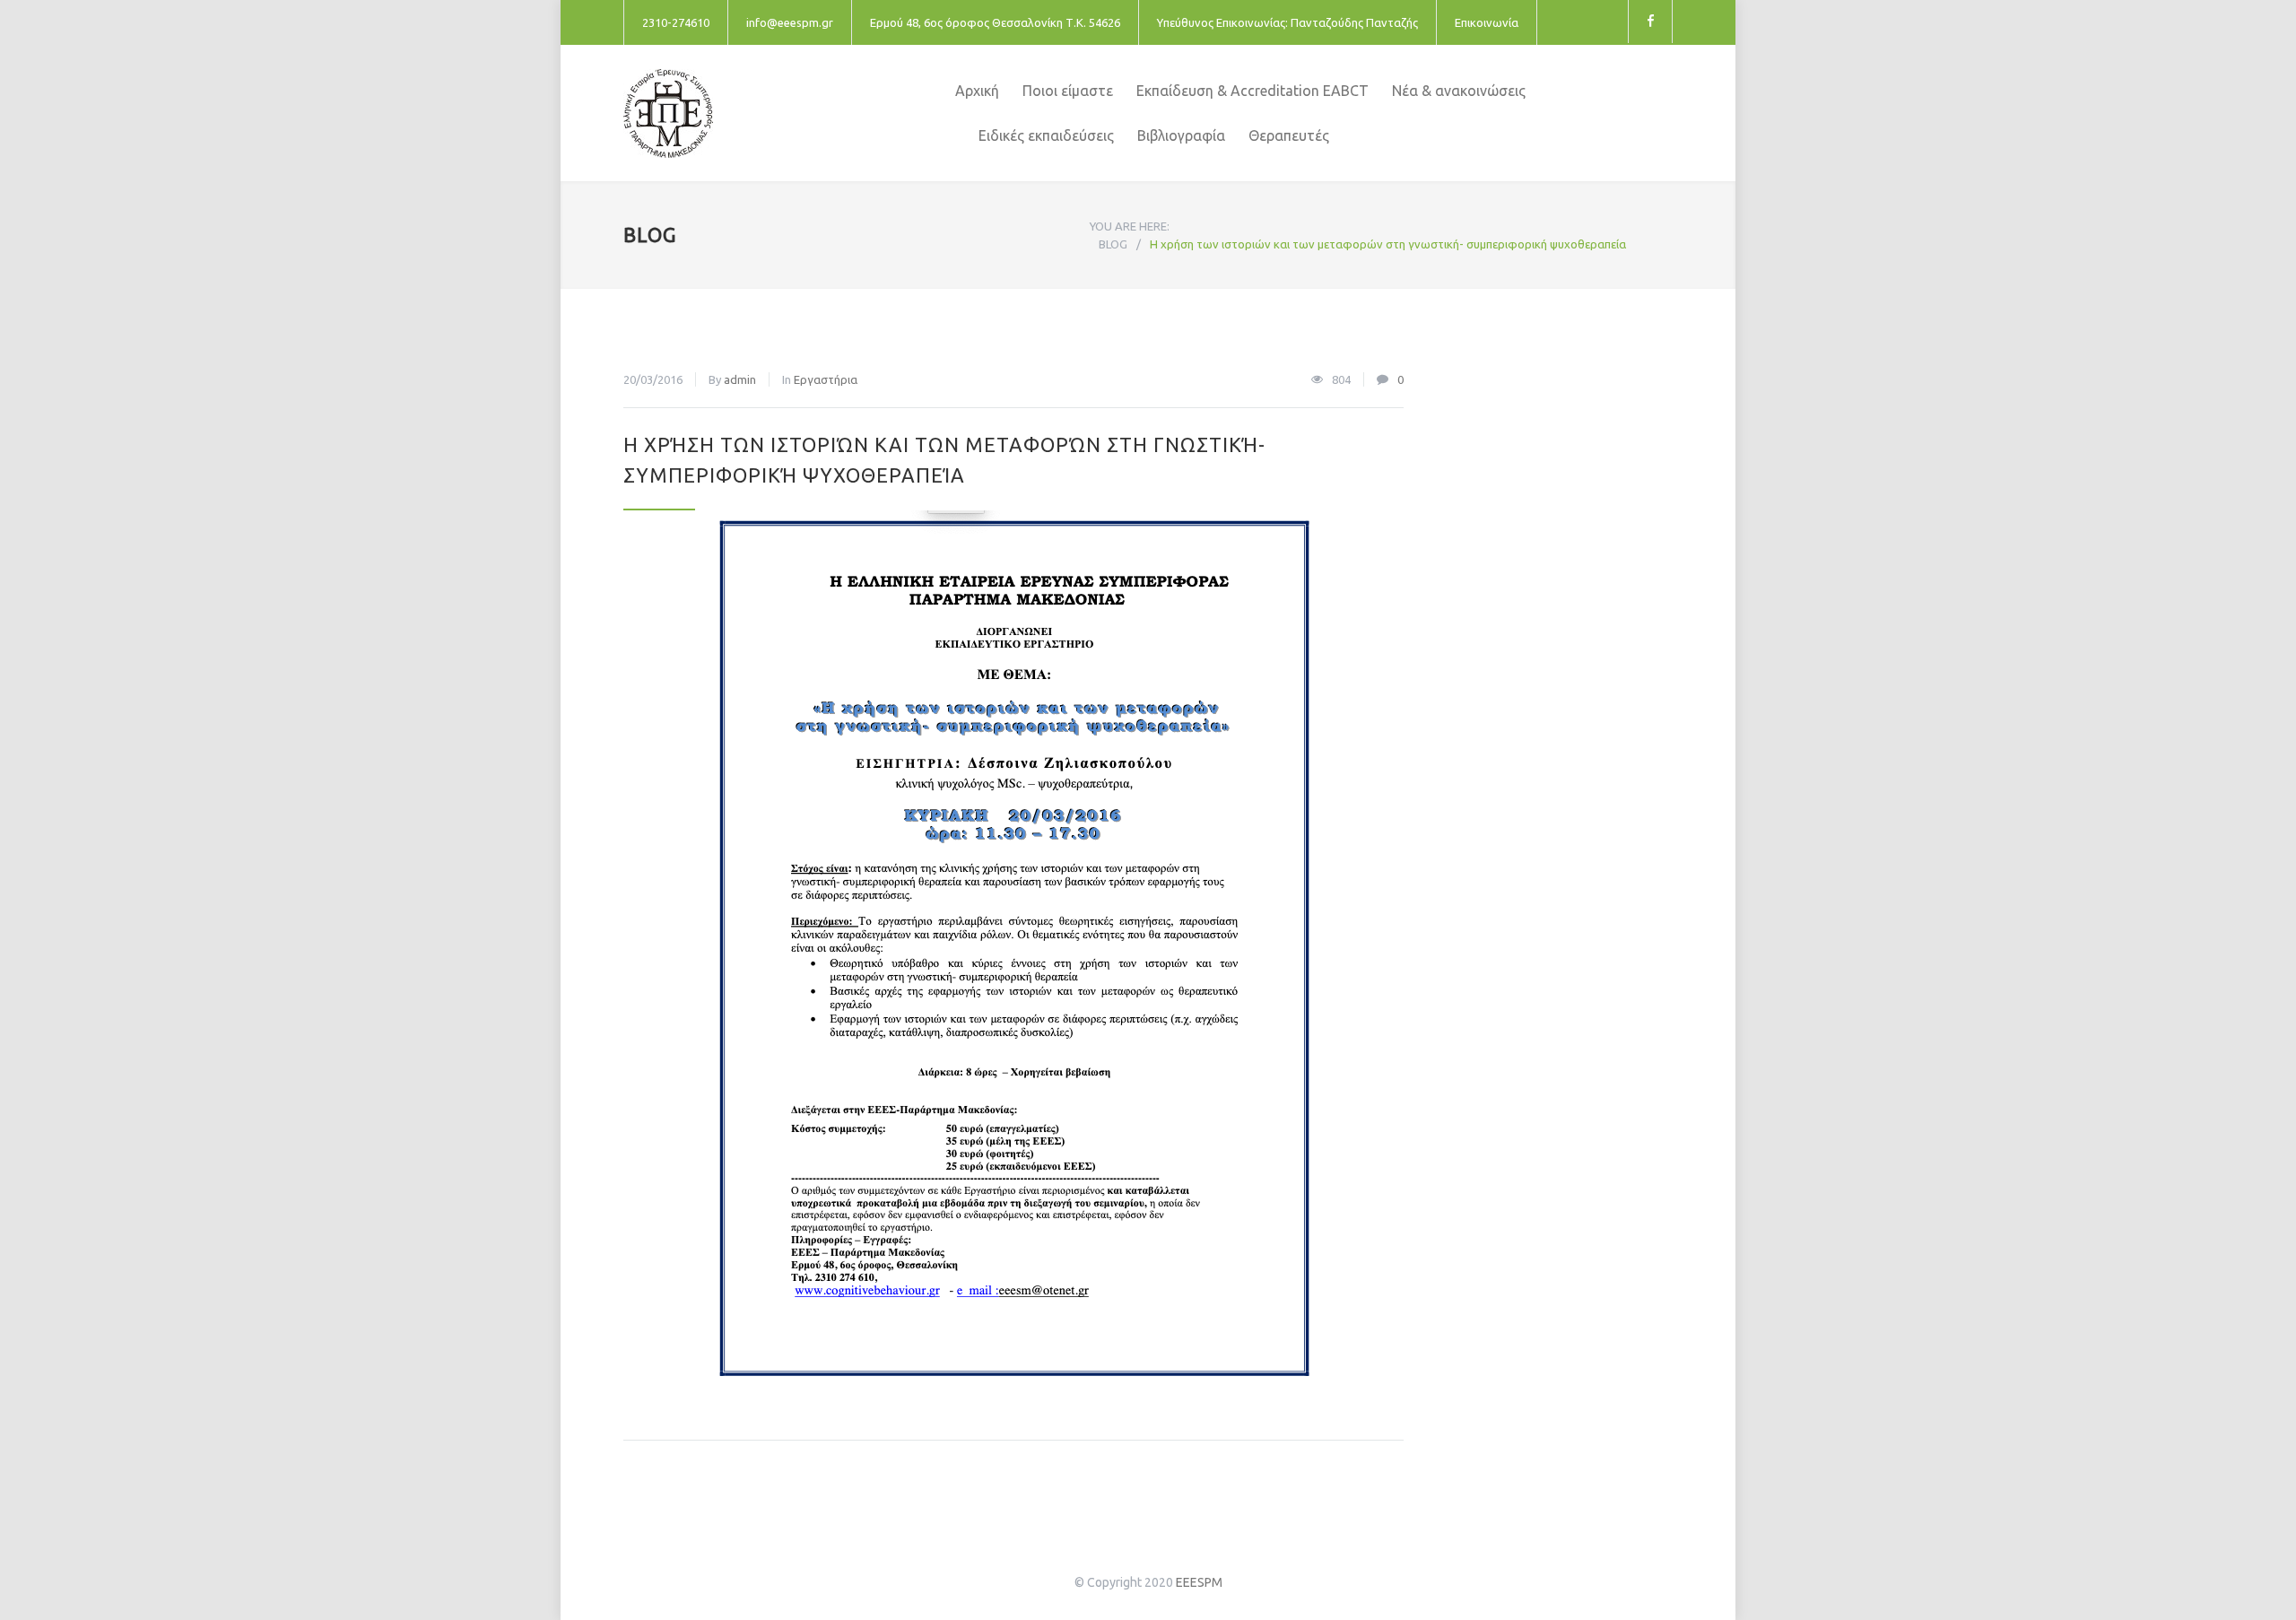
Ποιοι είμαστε (1068, 91)
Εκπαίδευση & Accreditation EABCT (1252, 91)
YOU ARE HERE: (1130, 226)
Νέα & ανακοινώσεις (1459, 91)
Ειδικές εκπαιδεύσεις (1046, 135)
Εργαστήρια (826, 379)
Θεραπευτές (1289, 135)
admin (740, 379)
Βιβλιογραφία (1181, 135)
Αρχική (977, 91)
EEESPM (1199, 1582)
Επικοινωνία (1487, 22)
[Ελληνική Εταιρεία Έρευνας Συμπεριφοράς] (789, 113)
